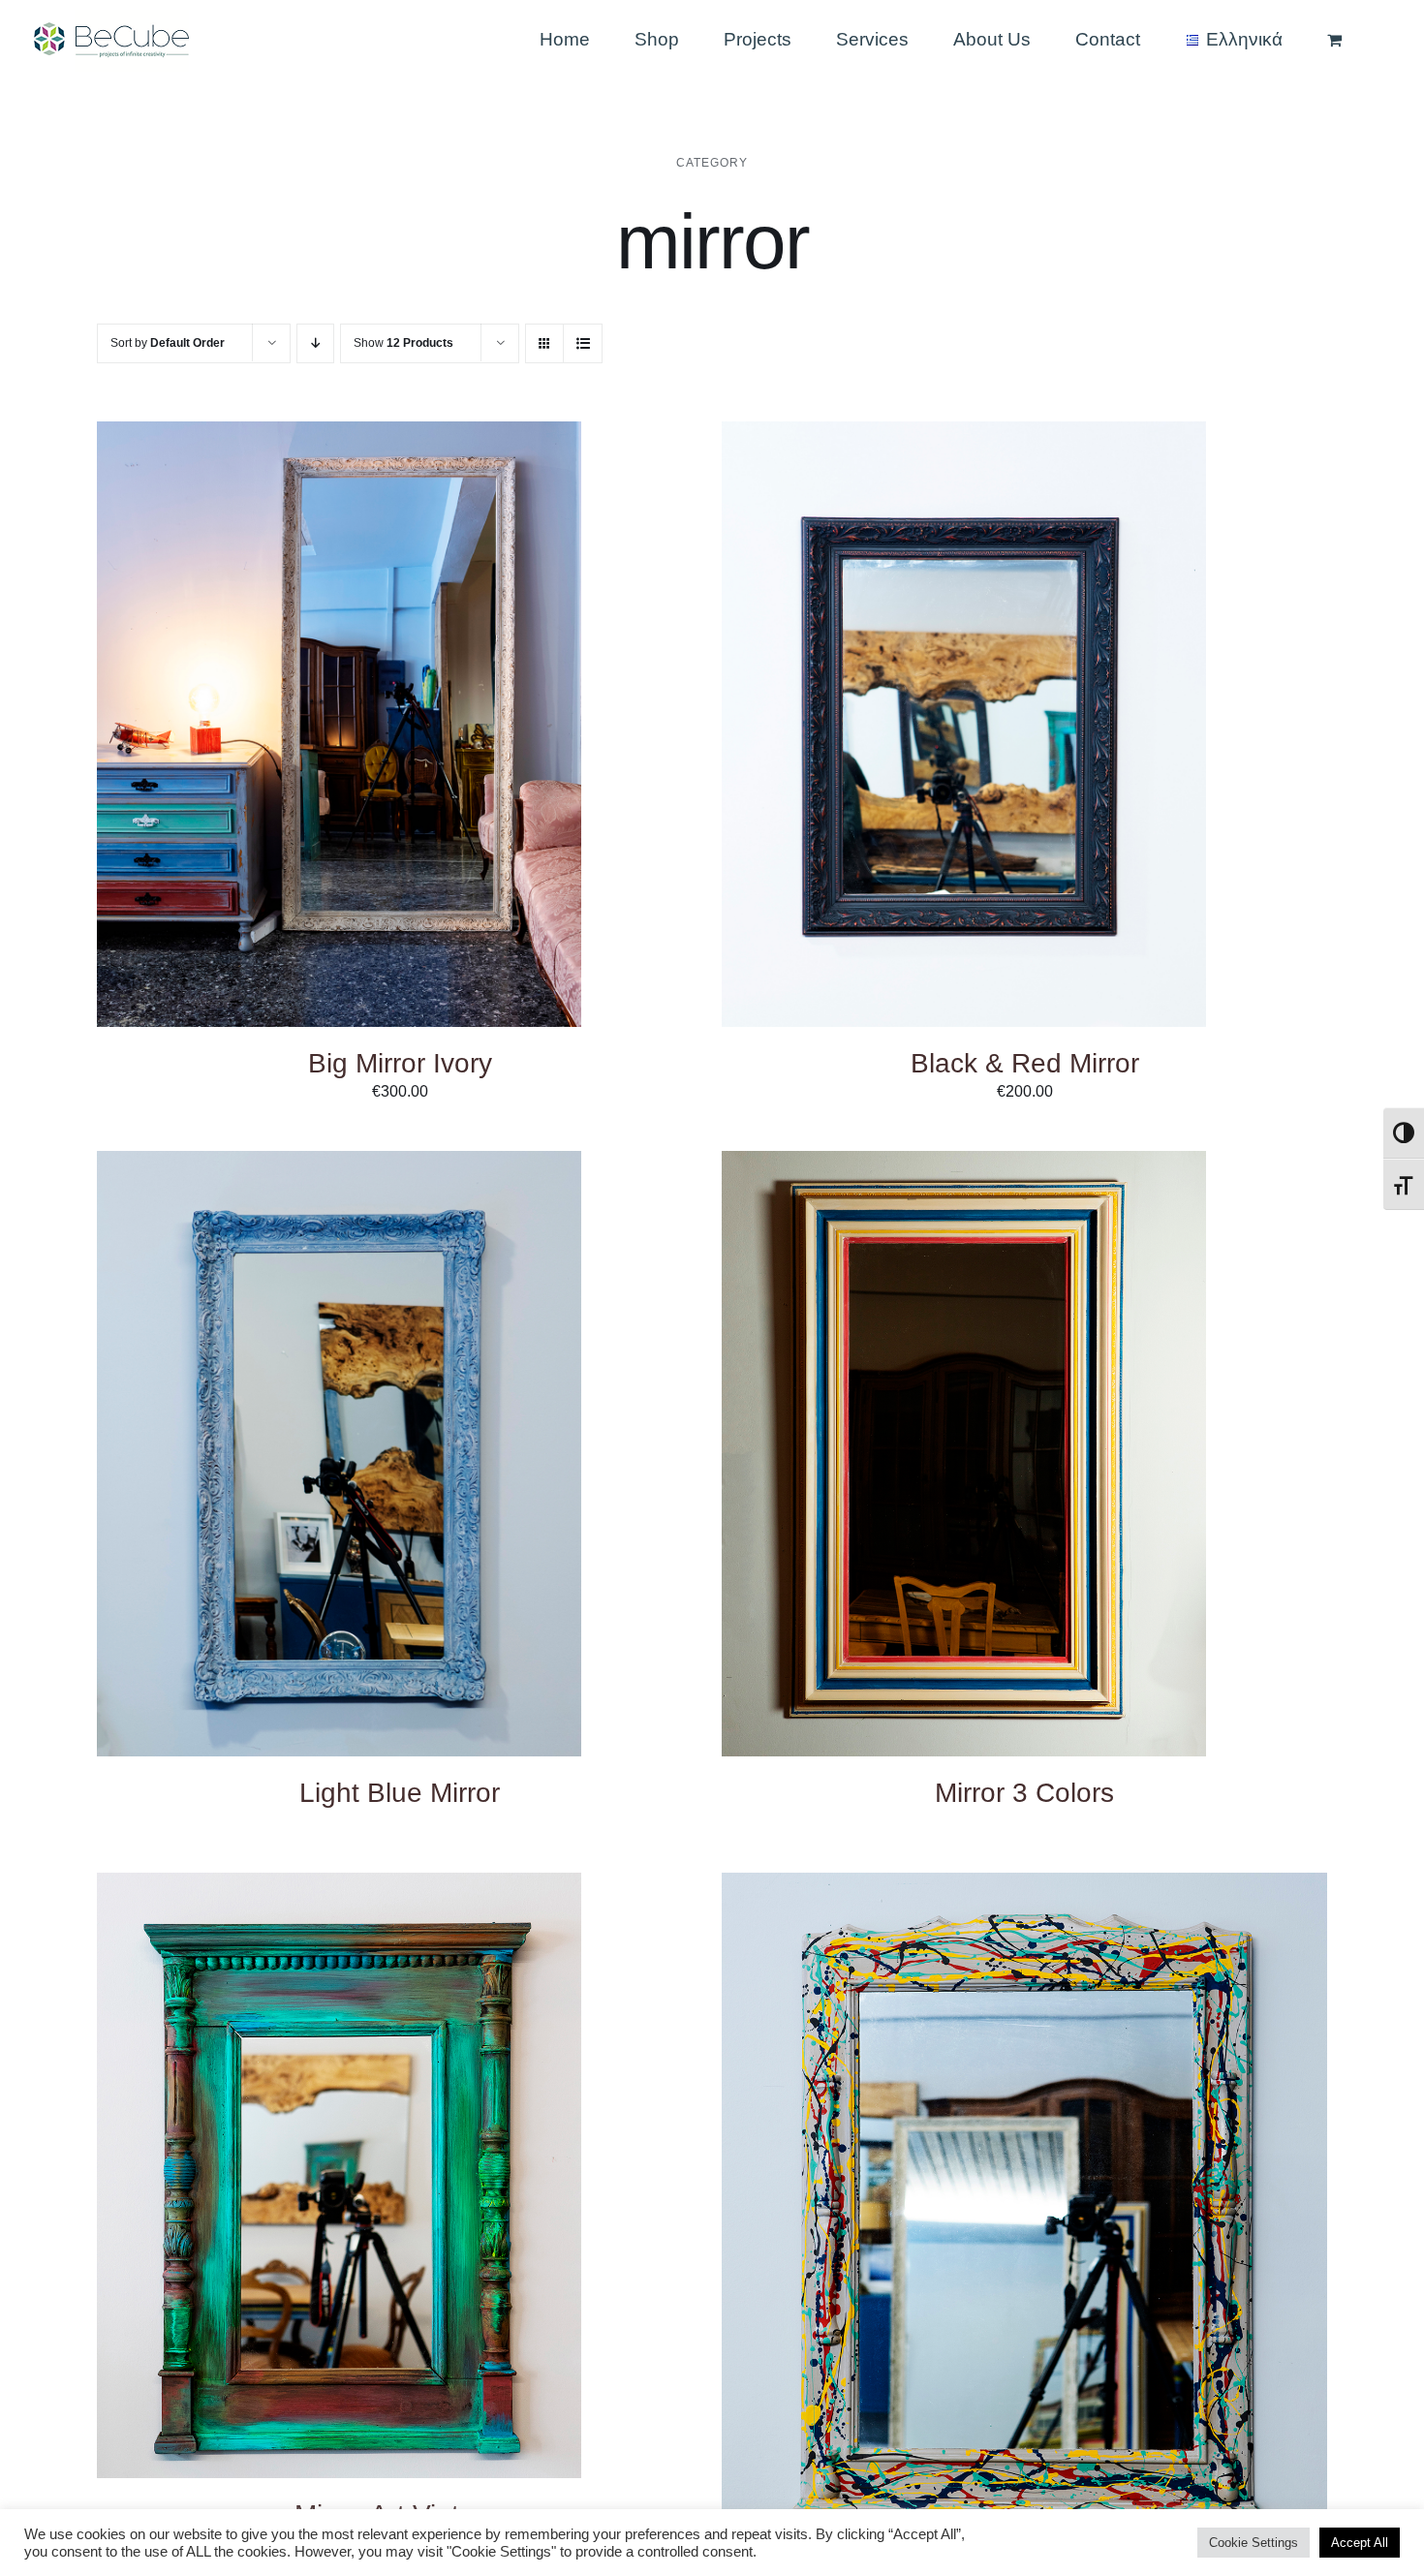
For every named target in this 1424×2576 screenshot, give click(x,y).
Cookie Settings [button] (1254, 2543)
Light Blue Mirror (400, 1793)
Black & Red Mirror (1025, 1063)
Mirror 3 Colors (1024, 1793)
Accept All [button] (1360, 2543)
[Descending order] (315, 343)
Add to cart (280, 727)
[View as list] (583, 343)
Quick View (402, 727)
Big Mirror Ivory (400, 1063)
